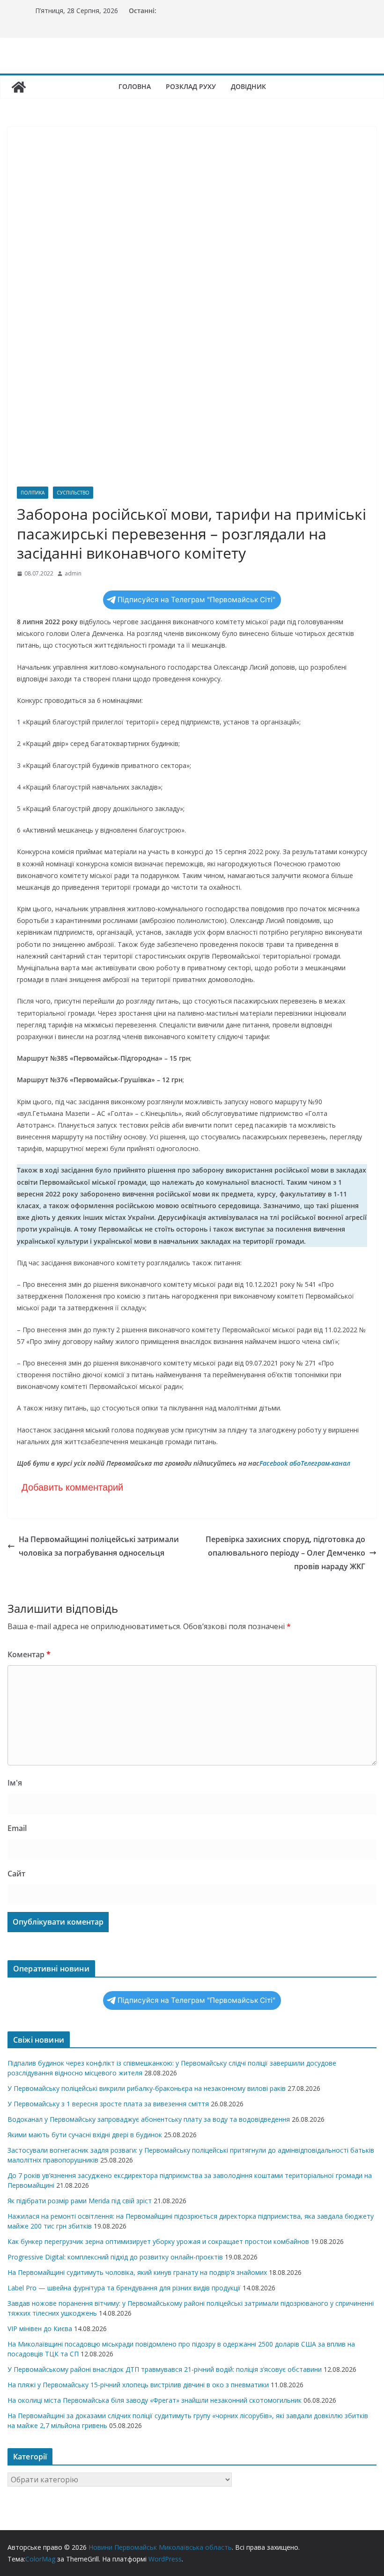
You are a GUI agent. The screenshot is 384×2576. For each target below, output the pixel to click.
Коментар (29, 1654)
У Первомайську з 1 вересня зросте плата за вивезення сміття (108, 2104)
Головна (135, 86)
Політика (33, 493)
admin (73, 573)
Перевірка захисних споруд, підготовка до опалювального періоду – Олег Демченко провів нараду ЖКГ (285, 1553)
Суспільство (73, 493)
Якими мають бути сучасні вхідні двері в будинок (85, 2135)
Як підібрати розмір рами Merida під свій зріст (80, 2201)
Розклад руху (191, 86)
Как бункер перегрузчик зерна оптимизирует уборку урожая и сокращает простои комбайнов (158, 2241)
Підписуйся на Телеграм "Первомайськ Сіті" (196, 600)
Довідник (248, 86)
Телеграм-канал (325, 1463)
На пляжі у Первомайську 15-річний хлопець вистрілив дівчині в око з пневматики (138, 2385)
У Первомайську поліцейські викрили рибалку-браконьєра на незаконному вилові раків (147, 2088)
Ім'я (15, 1783)
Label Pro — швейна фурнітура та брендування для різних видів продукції (124, 2288)
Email (17, 1828)
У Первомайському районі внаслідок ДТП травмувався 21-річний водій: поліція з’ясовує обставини (165, 2369)
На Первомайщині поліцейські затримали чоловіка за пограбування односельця (99, 1546)
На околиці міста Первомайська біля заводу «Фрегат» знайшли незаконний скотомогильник (155, 2400)
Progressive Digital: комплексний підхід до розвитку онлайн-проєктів (115, 2257)
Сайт (16, 1874)
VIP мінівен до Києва (40, 2329)
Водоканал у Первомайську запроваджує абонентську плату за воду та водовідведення (149, 2119)
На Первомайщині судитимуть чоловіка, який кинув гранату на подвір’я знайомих (137, 2272)
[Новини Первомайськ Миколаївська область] (19, 87)
